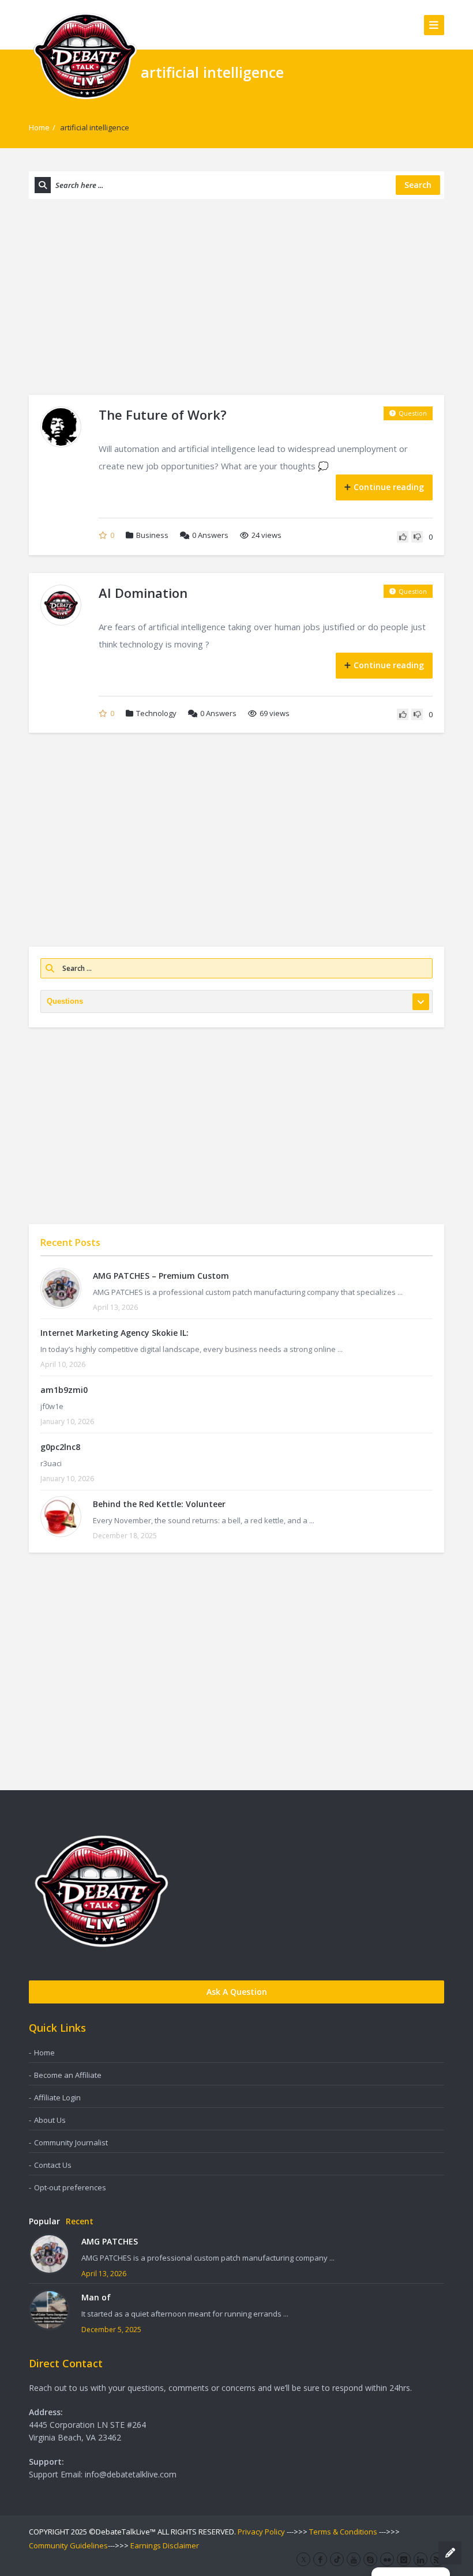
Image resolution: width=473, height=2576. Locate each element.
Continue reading (389, 487)
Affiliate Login (57, 2097)
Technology (156, 713)
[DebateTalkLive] (85, 55)
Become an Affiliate (68, 2075)
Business (152, 535)
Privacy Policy (261, 2532)
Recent (80, 2221)
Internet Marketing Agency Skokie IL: (115, 1333)
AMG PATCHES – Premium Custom (161, 1276)
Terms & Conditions (343, 2532)
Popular (44, 2221)
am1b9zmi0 (64, 1390)
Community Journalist (71, 2142)
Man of (96, 2297)
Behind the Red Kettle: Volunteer (159, 1504)
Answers (210, 535)
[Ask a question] (450, 2553)
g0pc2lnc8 (60, 1447)
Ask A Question (237, 1992)
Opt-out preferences (70, 2187)
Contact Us (53, 2165)
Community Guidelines (68, 2545)
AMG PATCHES (110, 2241)
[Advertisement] (236, 297)
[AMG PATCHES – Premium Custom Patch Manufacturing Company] (61, 1288)
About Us (50, 2120)
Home (39, 127)
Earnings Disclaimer (165, 2545)
